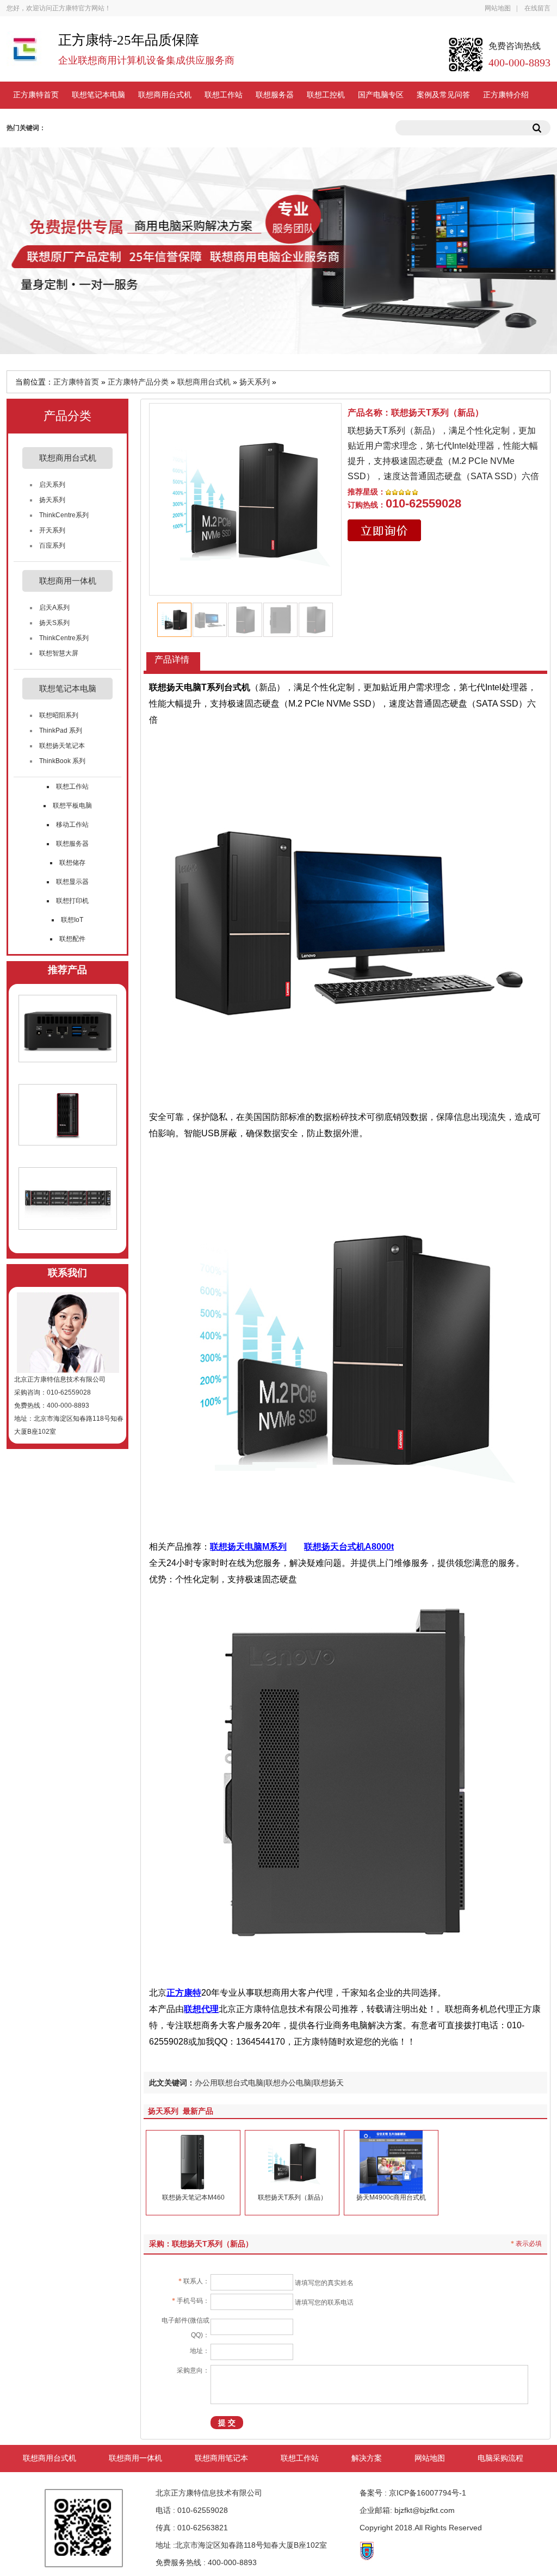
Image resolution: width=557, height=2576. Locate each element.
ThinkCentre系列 (64, 515)
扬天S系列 (54, 623)
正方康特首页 (36, 95)
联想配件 (72, 939)
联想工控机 (326, 95)
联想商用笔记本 (221, 2458)
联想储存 (72, 863)
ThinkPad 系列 (61, 730)
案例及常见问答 (443, 95)
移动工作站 (72, 825)
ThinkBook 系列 (62, 761)
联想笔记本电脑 (98, 95)
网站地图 (498, 8)
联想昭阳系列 (59, 715)
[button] (328, 499)
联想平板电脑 (72, 806)
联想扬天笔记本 (62, 746)
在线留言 (537, 8)
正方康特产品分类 (138, 382)
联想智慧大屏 (59, 653)
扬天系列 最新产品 (181, 2111)
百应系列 (52, 546)
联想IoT (72, 920)
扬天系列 (255, 382)
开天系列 (52, 530)
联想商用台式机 (165, 95)
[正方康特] (24, 54)
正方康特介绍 (506, 95)
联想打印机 (72, 901)
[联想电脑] (345, 918)
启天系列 (52, 485)
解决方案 (367, 2458)
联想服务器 (275, 95)
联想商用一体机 (135, 2458)
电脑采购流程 (500, 2458)
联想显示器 (72, 882)
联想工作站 (224, 95)
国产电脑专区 (381, 95)
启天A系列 (54, 608)
